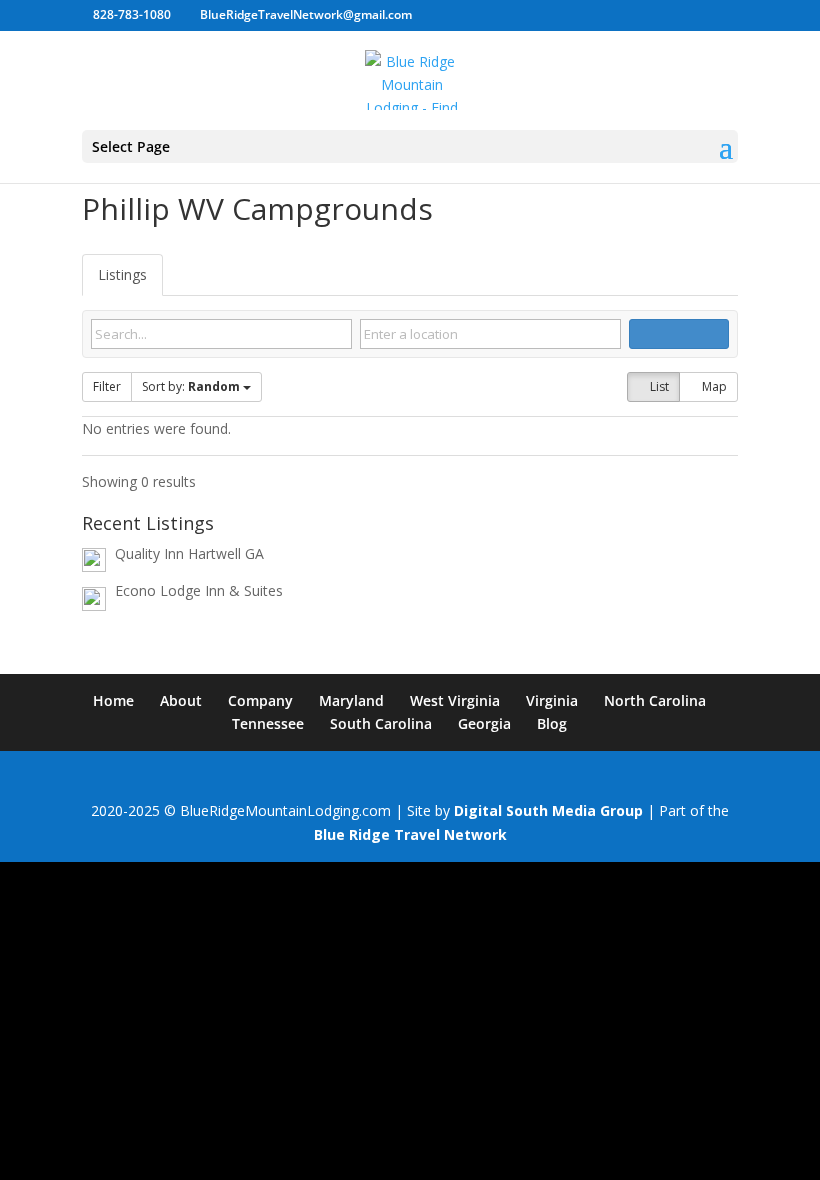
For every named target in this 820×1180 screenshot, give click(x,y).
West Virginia (455, 700)
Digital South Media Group (548, 810)
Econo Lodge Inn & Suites (199, 590)
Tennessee (268, 723)
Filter (107, 386)
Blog (552, 723)
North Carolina (655, 700)
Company (260, 700)
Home (113, 700)
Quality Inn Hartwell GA (189, 553)
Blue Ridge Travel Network (410, 834)
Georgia (484, 723)
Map (713, 386)
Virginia (552, 700)
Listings (122, 274)
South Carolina (381, 723)
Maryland (351, 700)
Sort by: (191, 386)
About (181, 700)
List (658, 386)
